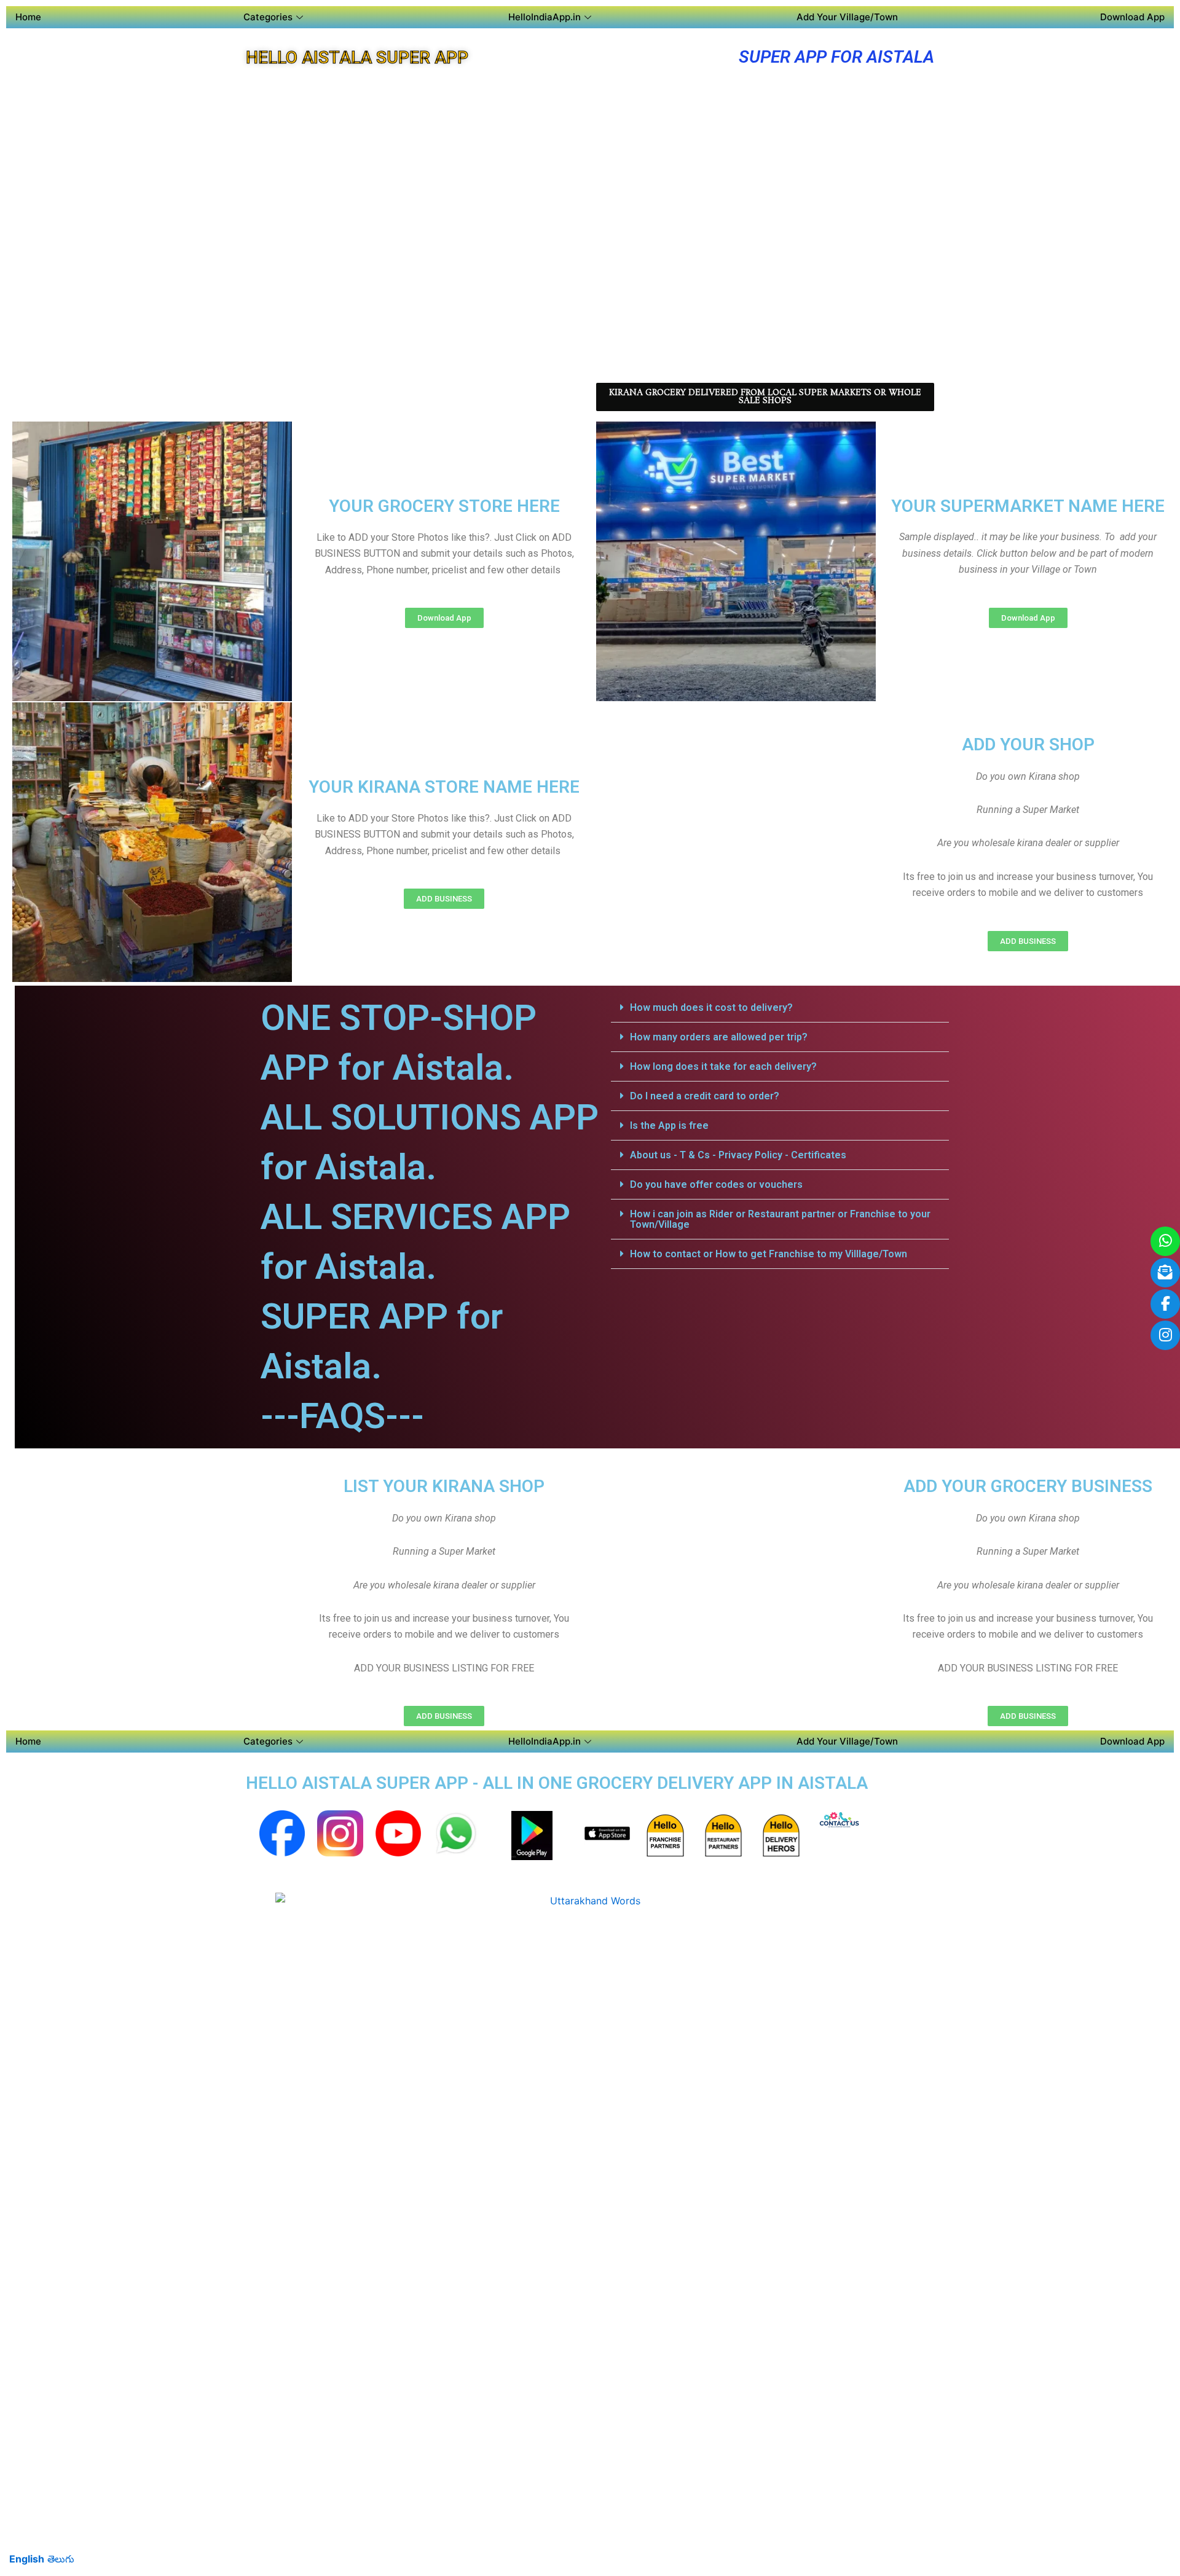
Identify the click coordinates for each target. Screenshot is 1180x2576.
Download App (1132, 17)
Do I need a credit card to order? (705, 1096)
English (27, 2559)
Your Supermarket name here (1028, 506)
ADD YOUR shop (1028, 744)
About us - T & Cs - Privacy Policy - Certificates (738, 1155)
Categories (268, 17)
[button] (780, 1008)
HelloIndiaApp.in (545, 17)
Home (28, 17)
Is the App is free (669, 1125)
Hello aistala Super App (357, 57)
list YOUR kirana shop (444, 1486)
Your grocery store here (444, 506)
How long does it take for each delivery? (723, 1066)
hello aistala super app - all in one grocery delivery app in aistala (557, 1783)
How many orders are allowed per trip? (719, 1037)
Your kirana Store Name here (444, 787)
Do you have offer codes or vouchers (716, 1184)
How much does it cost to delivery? (711, 1007)
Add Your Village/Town (847, 17)
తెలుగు (61, 2559)
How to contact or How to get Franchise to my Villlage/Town (769, 1254)
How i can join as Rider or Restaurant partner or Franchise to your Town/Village (780, 1219)
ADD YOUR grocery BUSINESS (1028, 1486)
